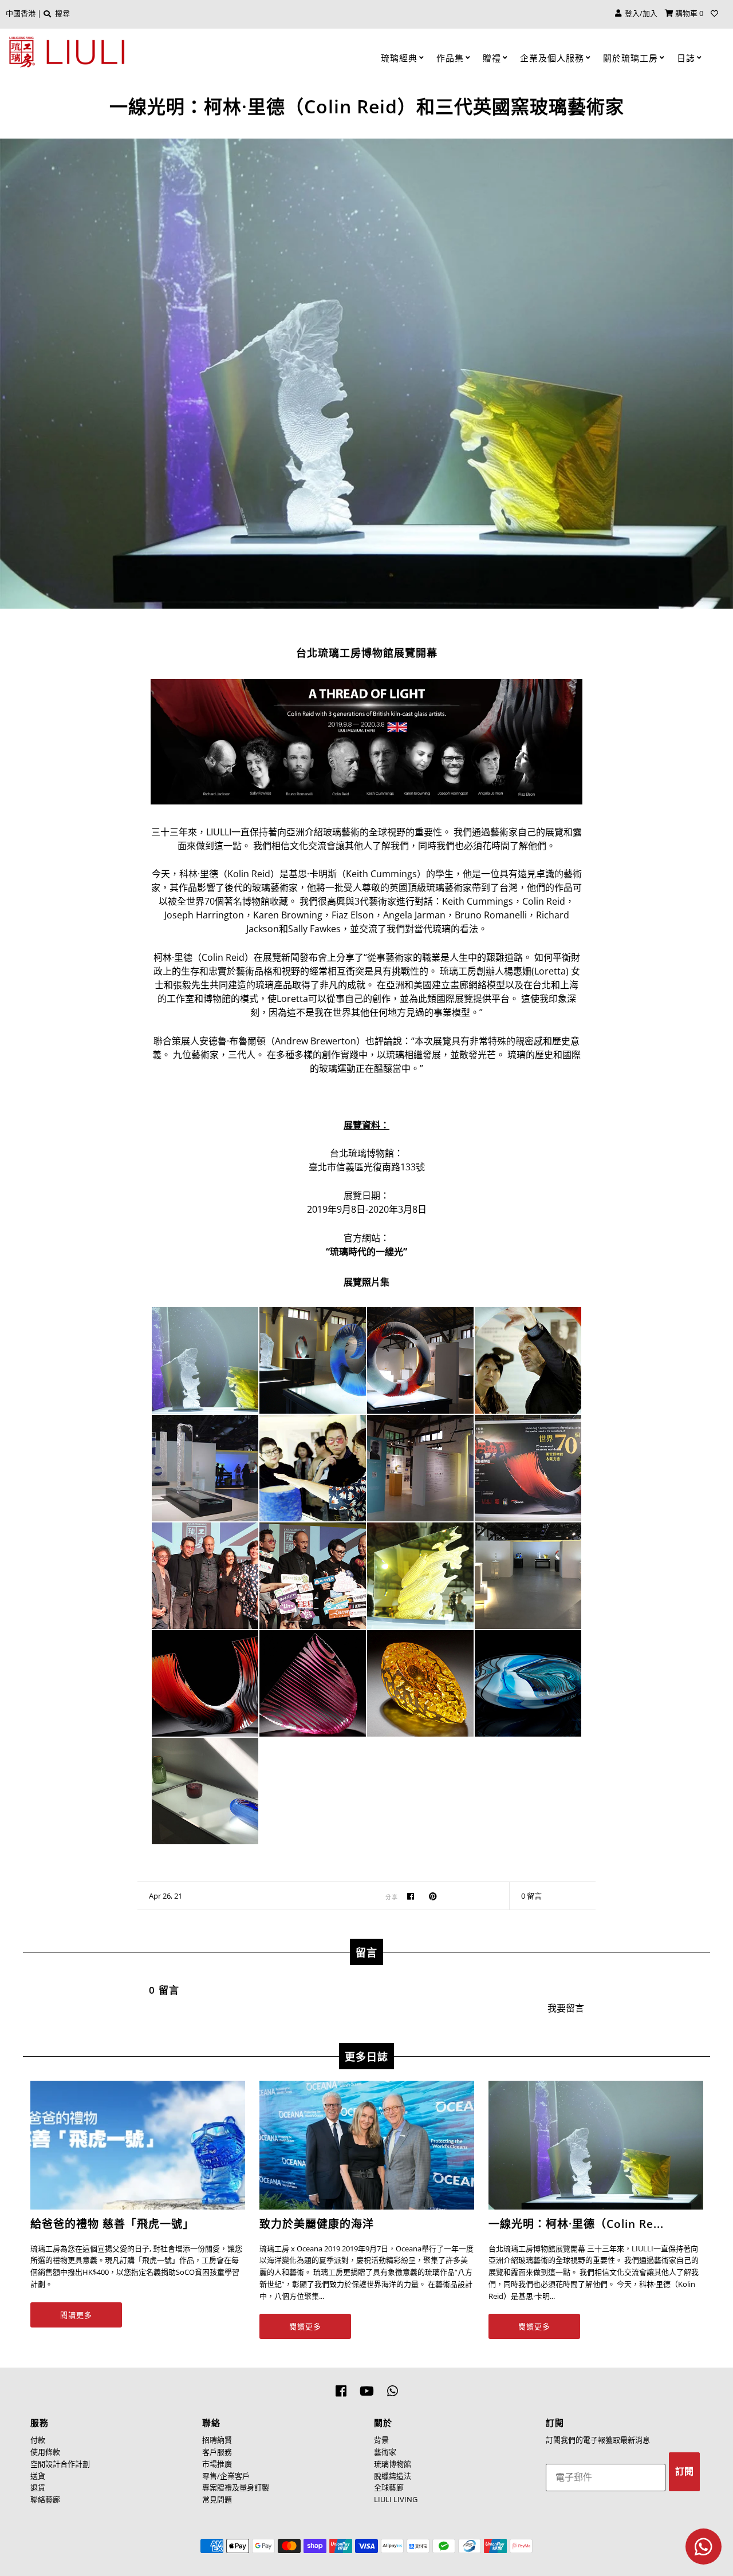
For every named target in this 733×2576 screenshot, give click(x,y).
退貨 (38, 2487)
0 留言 (531, 1896)
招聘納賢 (217, 2440)
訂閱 (684, 2472)
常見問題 (217, 2499)
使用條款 (45, 2452)
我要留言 (566, 2008)
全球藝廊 (389, 2487)
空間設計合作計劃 (60, 2464)
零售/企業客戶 (226, 2476)
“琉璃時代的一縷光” (366, 1252)
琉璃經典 (399, 58)
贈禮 (492, 58)
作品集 (450, 58)
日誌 (686, 58)
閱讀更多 (76, 2315)
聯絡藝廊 (45, 2499)
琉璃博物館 (393, 2464)
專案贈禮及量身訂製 (236, 2487)
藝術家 (385, 2452)
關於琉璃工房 (630, 58)
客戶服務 (217, 2452)
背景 (381, 2440)
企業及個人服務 (552, 58)
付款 (38, 2440)
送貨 (38, 2476)
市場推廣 (217, 2464)
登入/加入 (639, 13)
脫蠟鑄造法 (393, 2476)
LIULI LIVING (396, 2499)
